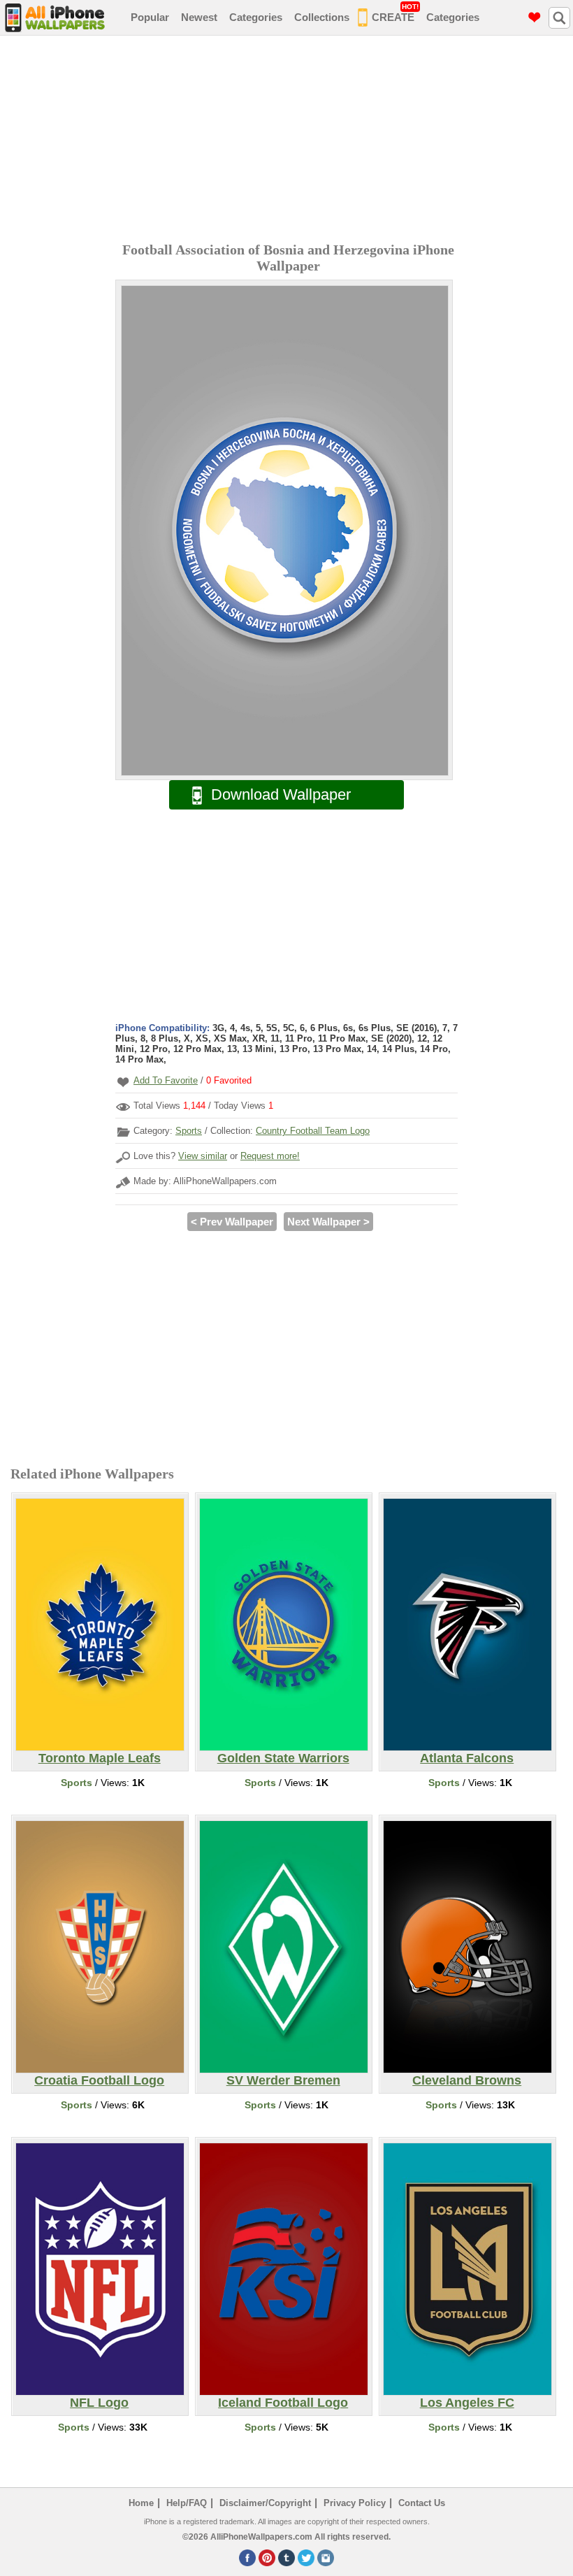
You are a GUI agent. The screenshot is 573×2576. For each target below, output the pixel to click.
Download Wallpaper (281, 794)
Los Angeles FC (467, 2403)
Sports (189, 1131)
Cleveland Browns (467, 2080)
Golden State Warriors (283, 1758)
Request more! (270, 1156)
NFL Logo (99, 2403)
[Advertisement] (290, 141)
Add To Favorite (166, 1080)
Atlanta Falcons (467, 1758)
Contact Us (422, 2503)
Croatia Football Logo (99, 2080)
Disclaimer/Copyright (265, 2503)
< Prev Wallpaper (232, 1222)
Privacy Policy (355, 2503)
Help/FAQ (187, 2503)
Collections (322, 17)
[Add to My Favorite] (123, 1082)
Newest (199, 17)
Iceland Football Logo (283, 2403)
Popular (150, 17)
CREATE (395, 13)
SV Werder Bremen (283, 2080)
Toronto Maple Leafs (100, 1758)
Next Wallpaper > (328, 1222)
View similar (203, 1156)
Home (141, 2503)
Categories (256, 17)
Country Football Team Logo (313, 1131)
